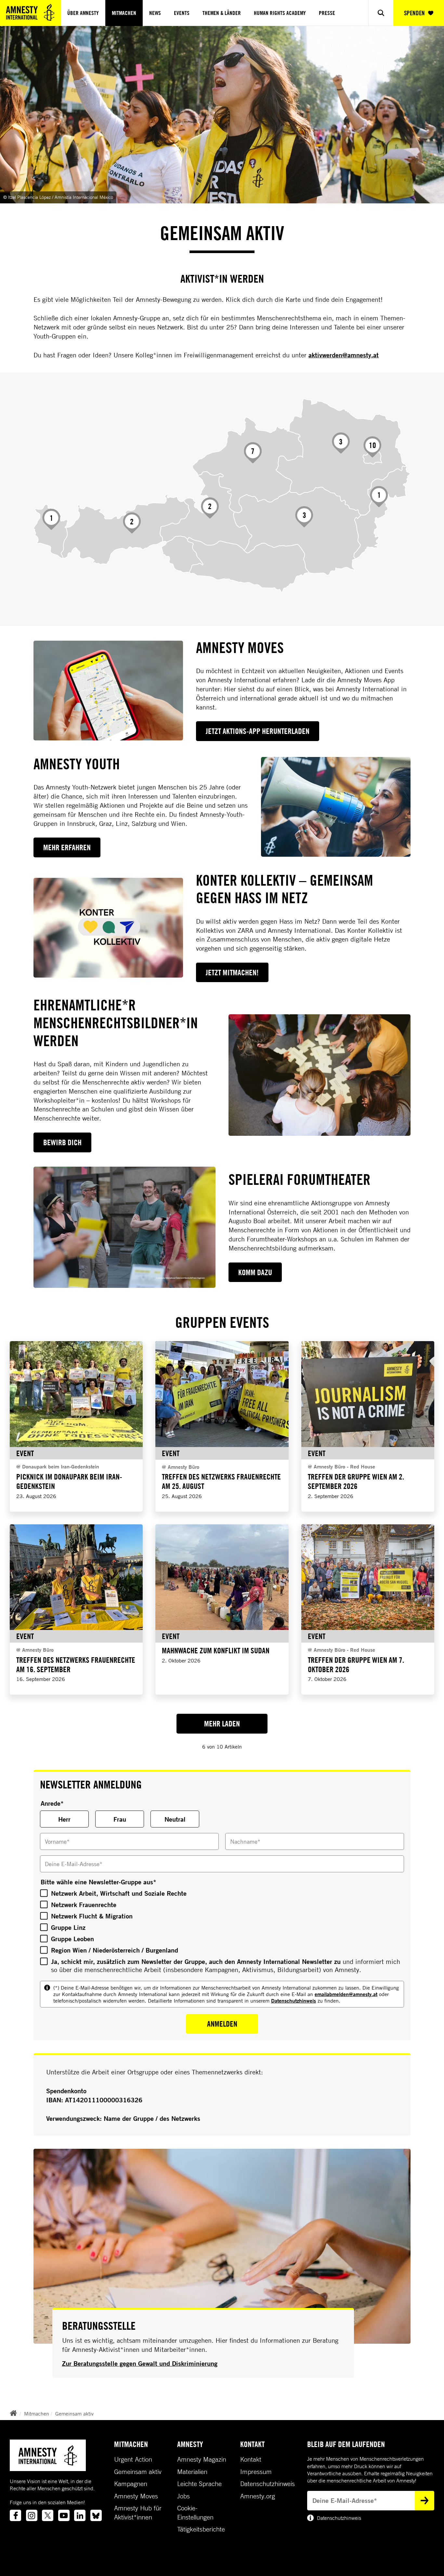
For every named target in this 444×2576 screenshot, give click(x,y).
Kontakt (251, 2459)
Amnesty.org (258, 2496)
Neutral (175, 1819)
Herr (64, 1819)
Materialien (192, 2472)
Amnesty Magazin (202, 2459)
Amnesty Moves (136, 2496)
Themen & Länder (222, 13)
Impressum (256, 2472)
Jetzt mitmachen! (232, 972)
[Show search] (381, 13)
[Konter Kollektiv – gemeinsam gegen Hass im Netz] (108, 928)
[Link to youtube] (64, 2515)
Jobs (183, 2496)
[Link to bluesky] (96, 2515)
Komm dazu (255, 1272)
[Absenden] (424, 2501)
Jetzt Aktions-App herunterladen (258, 731)
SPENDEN (414, 13)
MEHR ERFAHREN (67, 847)
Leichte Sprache (199, 2484)
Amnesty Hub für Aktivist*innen (138, 2513)
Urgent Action (133, 2459)
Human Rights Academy (280, 13)
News (155, 13)
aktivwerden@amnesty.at (344, 355)
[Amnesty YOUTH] (336, 807)
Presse (327, 13)
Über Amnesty (83, 13)
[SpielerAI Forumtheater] (124, 1227)
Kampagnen (131, 2484)
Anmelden (222, 2024)
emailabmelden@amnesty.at (346, 1994)
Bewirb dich (62, 1142)
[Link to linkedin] (80, 2515)
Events (182, 13)
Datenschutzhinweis (294, 2000)
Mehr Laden (222, 1724)
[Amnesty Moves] (108, 691)
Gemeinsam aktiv (74, 2414)
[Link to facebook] (15, 2515)
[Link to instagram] (32, 2515)
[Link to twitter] (48, 2515)
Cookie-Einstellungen (195, 2513)
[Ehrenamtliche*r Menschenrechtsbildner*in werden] (320, 1075)
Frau (120, 1819)
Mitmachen (124, 13)
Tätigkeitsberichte (201, 2529)
